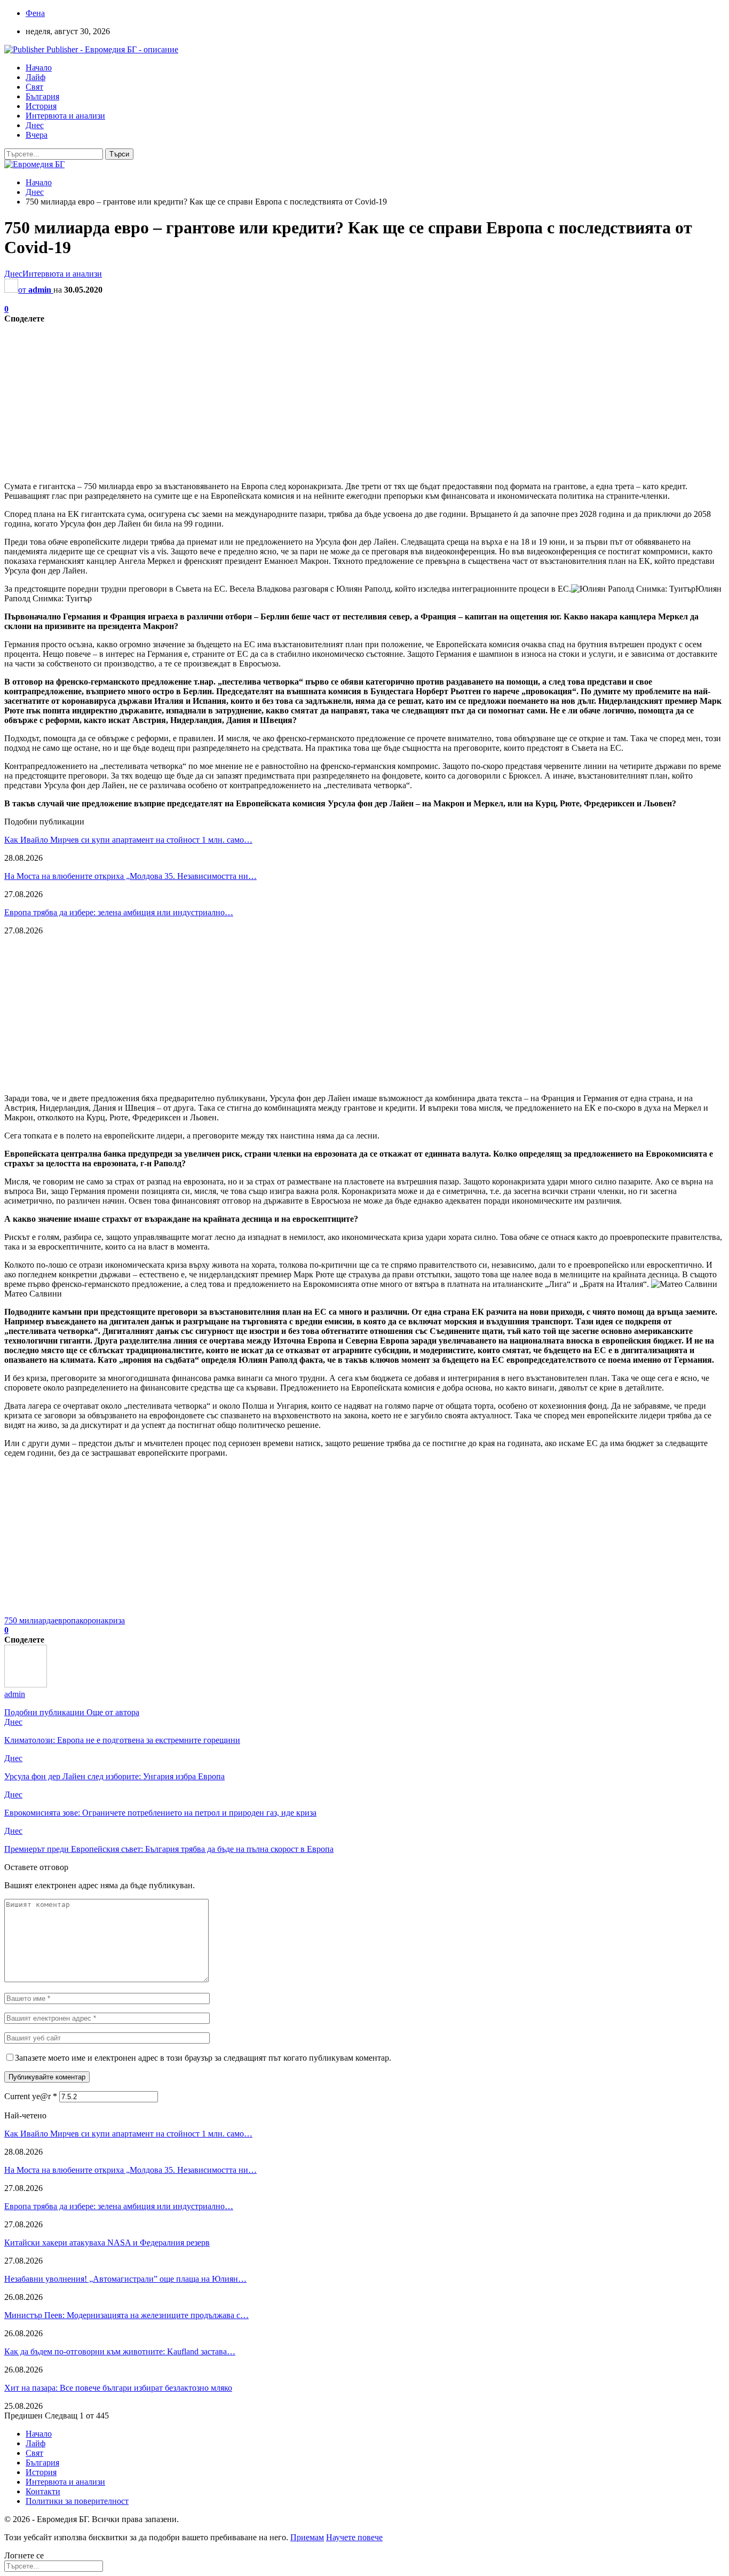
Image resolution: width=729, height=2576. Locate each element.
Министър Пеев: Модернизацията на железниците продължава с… (126, 2315)
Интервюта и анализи (65, 116)
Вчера (37, 135)
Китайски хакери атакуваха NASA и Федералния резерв (107, 2243)
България (42, 96)
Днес (35, 125)
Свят (34, 87)
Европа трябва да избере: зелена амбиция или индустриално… (119, 912)
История (41, 106)
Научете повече (354, 2537)
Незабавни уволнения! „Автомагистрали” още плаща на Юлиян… (125, 2279)
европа (67, 1620)
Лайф (35, 77)
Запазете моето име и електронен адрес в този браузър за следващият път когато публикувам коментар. (203, 2058)
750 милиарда (29, 1620)
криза (115, 1620)
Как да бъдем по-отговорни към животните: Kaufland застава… (120, 2351)
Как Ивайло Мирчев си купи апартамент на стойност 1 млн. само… (128, 840)
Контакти (43, 2491)
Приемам (307, 2537)
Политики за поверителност (77, 2501)
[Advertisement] (324, 398)
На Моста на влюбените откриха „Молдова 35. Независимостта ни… (130, 876)
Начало (39, 68)
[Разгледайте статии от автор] (26, 1684)
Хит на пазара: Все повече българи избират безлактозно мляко (118, 2388)
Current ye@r (31, 2096)
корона (92, 1620)
